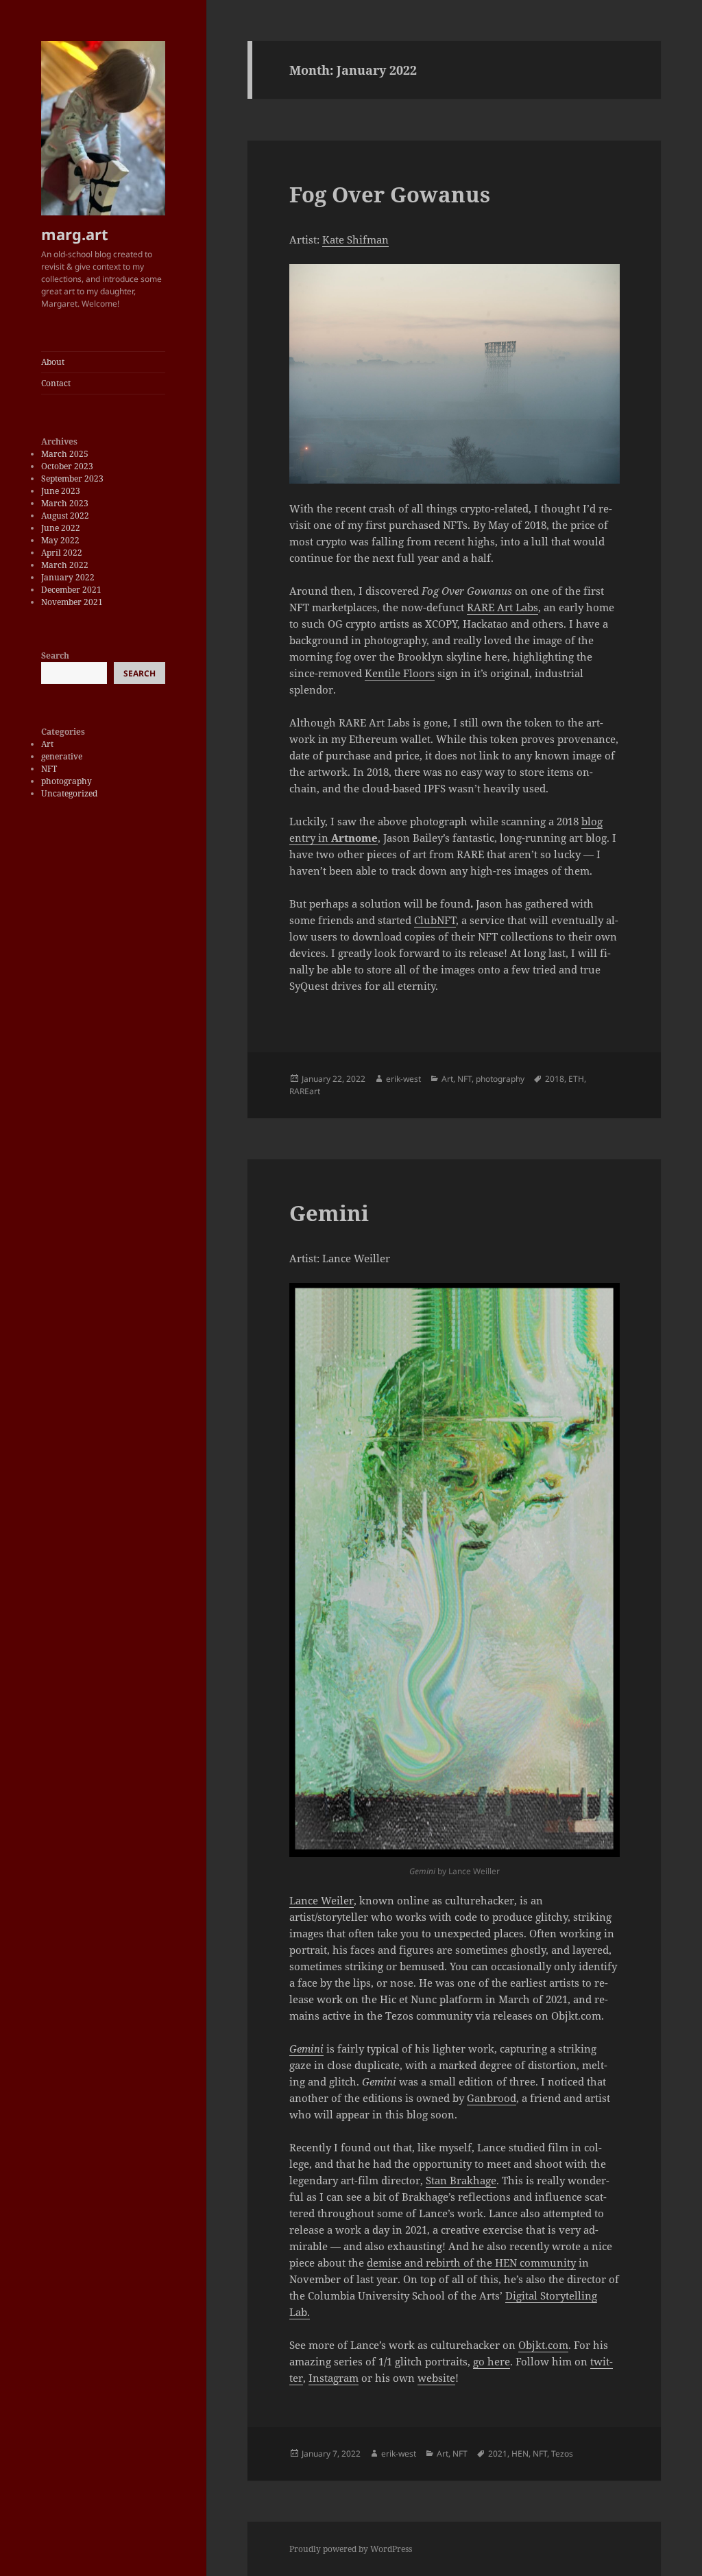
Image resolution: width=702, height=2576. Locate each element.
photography (66, 781)
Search (55, 655)
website (436, 2378)
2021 (498, 2454)
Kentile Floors (400, 673)
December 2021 (71, 590)
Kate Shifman (355, 239)
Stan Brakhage (461, 2180)
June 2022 (61, 528)
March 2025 (65, 454)
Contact (56, 383)
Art (47, 744)
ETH (576, 1079)
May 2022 (60, 540)
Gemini (329, 1213)
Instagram (334, 2378)
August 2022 (65, 516)
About (53, 362)
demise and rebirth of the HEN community (471, 2262)
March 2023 (65, 503)
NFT (49, 769)
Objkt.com (543, 2345)
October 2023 (67, 466)
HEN (520, 2454)
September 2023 (72, 478)
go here (492, 2361)
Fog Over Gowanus (390, 194)
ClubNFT (435, 920)
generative (62, 756)
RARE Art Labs (503, 607)
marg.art (75, 234)
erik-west (403, 1079)
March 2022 (65, 565)
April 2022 (62, 553)
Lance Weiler (322, 1900)
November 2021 (72, 602)
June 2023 (61, 491)
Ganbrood (492, 2098)
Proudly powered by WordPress (351, 2549)
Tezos (562, 2454)
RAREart (305, 1091)
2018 (555, 1079)
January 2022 (68, 577)
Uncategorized (69, 793)
